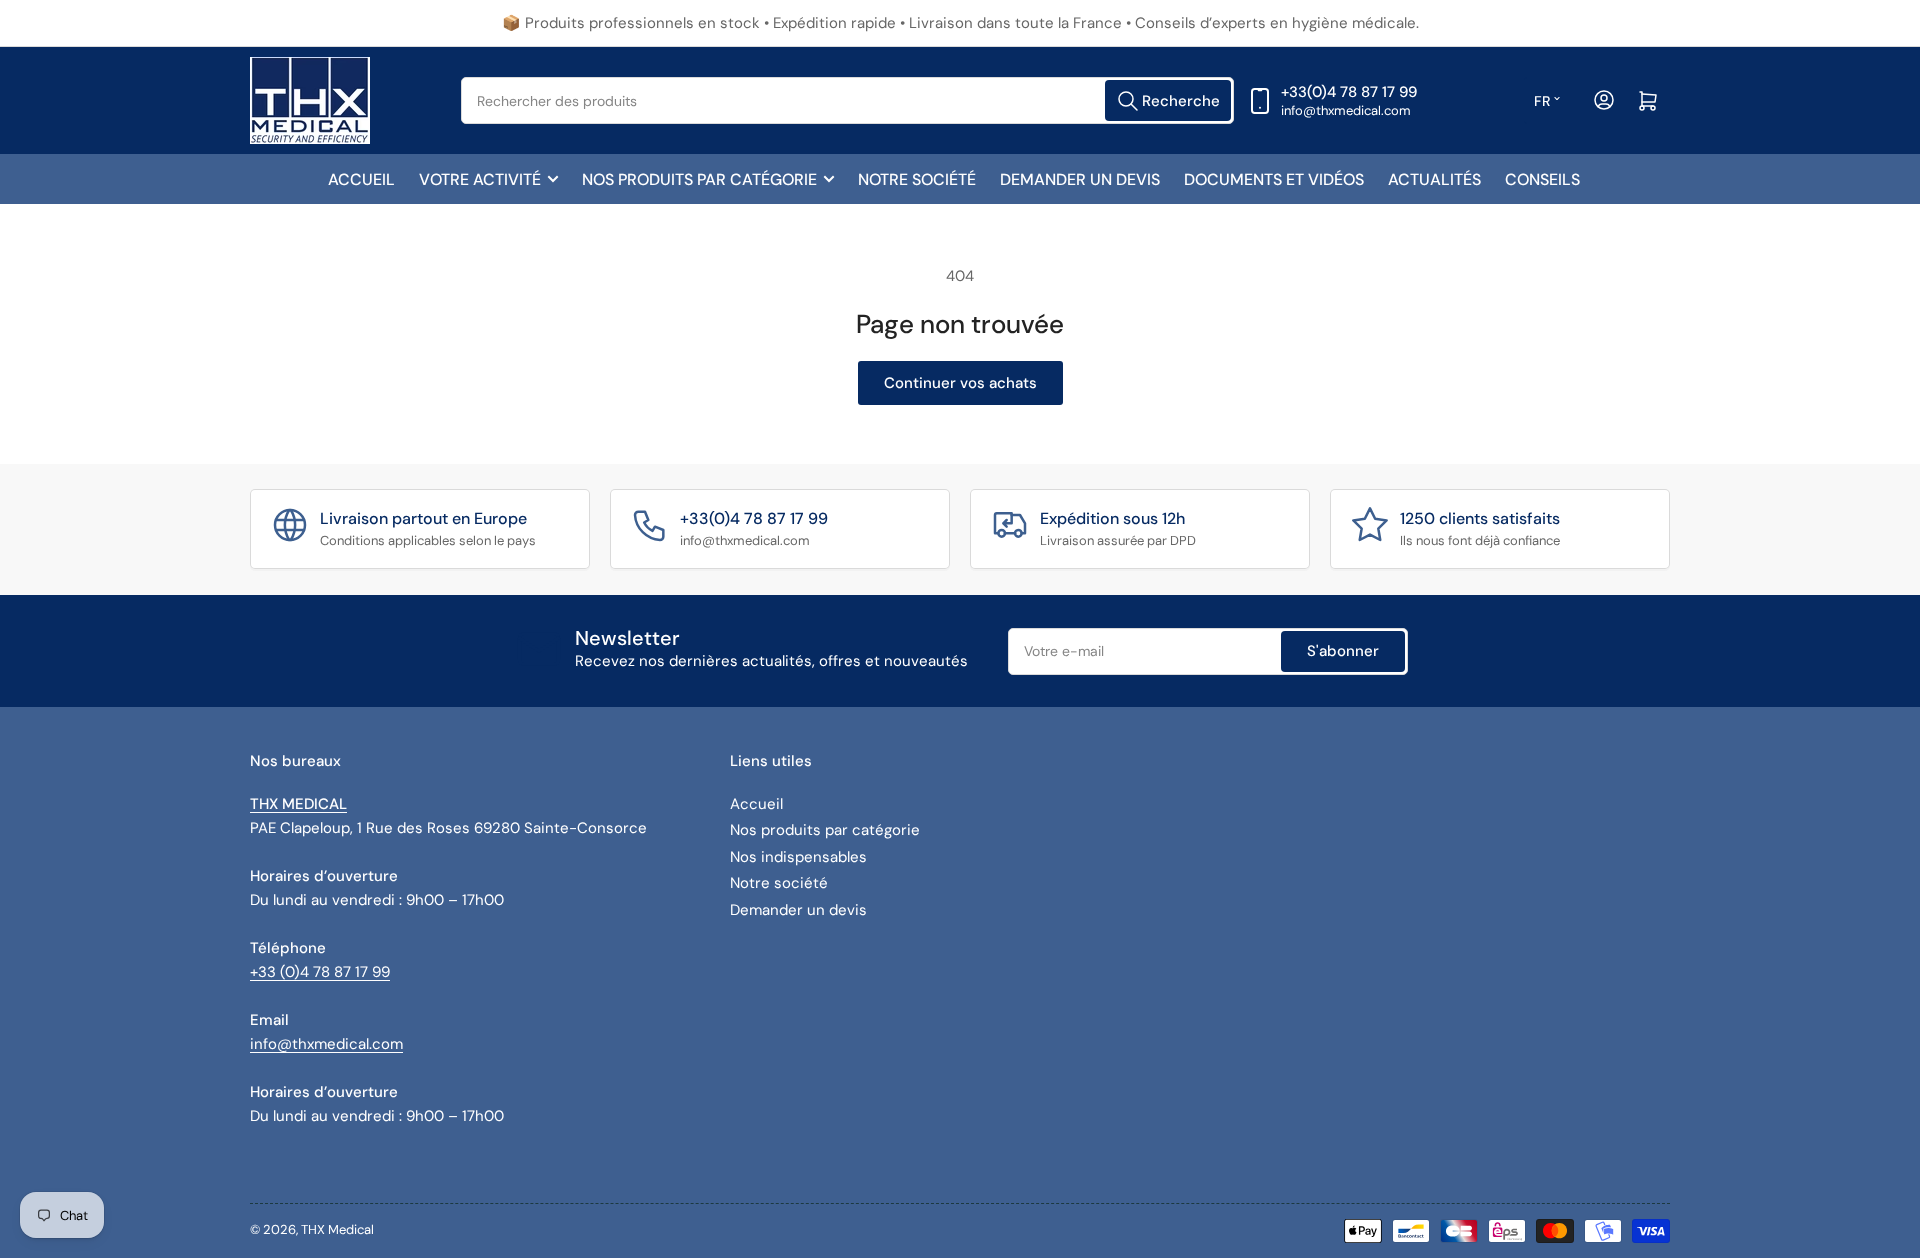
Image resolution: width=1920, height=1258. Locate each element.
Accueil (361, 179)
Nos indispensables (798, 857)
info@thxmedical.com (326, 1044)
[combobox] (847, 100)
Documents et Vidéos (1274, 179)
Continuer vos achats (960, 383)
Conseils (1542, 179)
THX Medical (337, 1229)
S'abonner (1343, 651)
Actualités (1434, 179)
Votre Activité (480, 179)
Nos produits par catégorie (699, 179)
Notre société (917, 179)
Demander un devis (1080, 179)
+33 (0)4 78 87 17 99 (320, 972)
